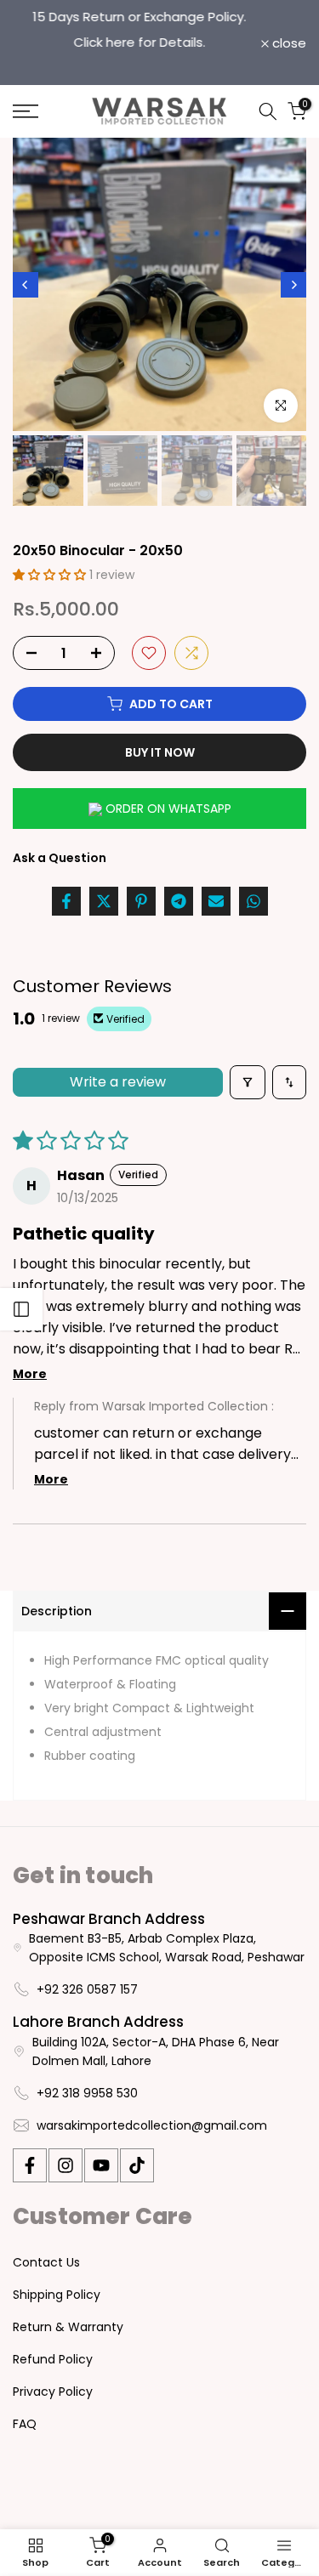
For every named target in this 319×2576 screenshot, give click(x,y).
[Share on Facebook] (66, 901)
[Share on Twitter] (104, 901)
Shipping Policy (57, 2295)
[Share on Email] (216, 901)
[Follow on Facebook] (30, 2165)
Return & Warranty (68, 2327)
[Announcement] (137, 30)
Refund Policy (53, 2359)
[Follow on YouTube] (101, 2165)
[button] (51, 575)
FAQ (25, 2424)
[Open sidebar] (21, 1309)
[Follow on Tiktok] (137, 2165)
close (288, 43)
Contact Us (46, 2262)
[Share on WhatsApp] (253, 901)
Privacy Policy (53, 2392)
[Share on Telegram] (179, 901)
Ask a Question (60, 858)
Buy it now (160, 752)
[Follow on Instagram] (66, 2165)
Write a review (118, 1082)
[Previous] (26, 285)
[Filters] (248, 1082)
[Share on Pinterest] (141, 901)
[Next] (293, 285)
